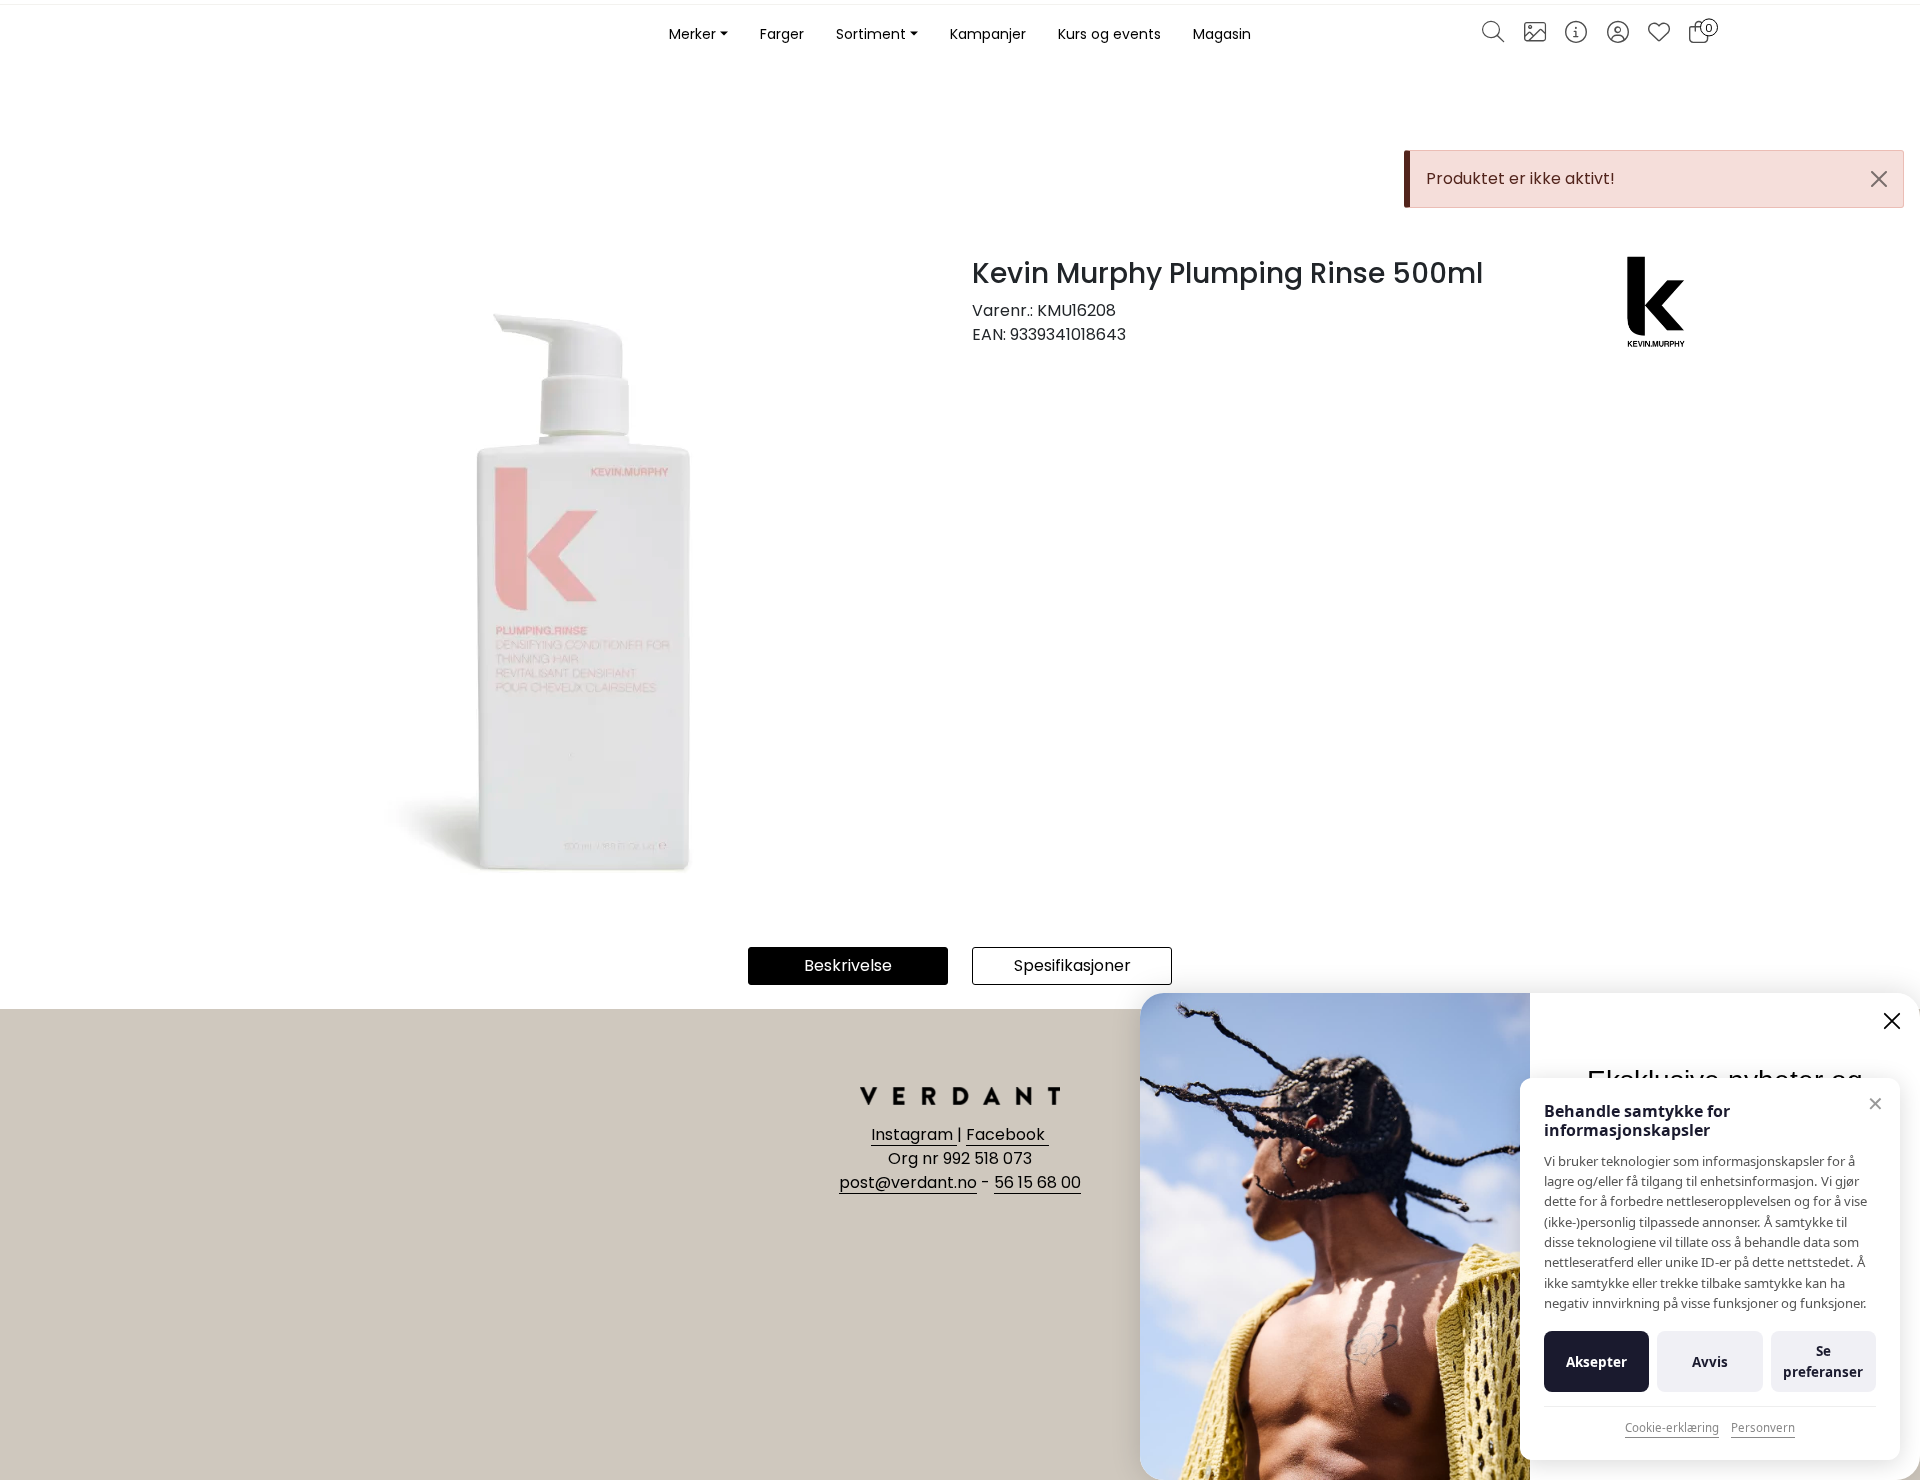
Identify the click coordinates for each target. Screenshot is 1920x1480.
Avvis (1710, 1362)
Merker (692, 34)
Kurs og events (1109, 34)
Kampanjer (988, 34)
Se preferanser (1823, 1361)
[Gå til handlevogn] (1698, 35)
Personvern (1763, 1427)
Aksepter (1596, 1362)
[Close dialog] (1892, 1021)
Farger (782, 34)
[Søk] (1493, 35)
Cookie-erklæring (1672, 1427)
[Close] (1879, 179)
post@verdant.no (908, 1182)
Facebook (1007, 1134)
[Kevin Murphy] (1656, 300)
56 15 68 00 (1037, 1182)
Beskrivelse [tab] (848, 965)
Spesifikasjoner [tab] (1072, 965)
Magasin (1222, 34)
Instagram (914, 1134)
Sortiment (871, 34)
